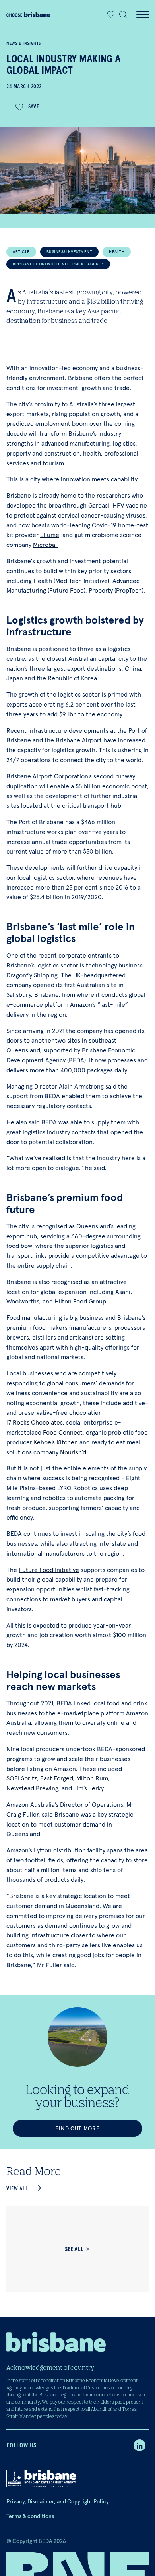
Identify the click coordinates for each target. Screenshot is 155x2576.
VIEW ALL (17, 2189)
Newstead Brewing (32, 1788)
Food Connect (63, 1432)
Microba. (45, 545)
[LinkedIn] (139, 2445)
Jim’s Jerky (89, 1788)
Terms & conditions (30, 2516)
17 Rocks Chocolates (35, 1422)
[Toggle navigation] (142, 15)
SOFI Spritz (22, 1778)
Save (34, 107)
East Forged (57, 1778)
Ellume (50, 535)
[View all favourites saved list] (109, 15)
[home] (28, 14)
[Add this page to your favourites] (111, 15)
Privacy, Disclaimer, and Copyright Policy (58, 2501)
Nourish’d (73, 1452)
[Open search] (123, 15)
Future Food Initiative (49, 1570)
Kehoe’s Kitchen (56, 1442)
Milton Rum (92, 1778)
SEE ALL (74, 2249)
